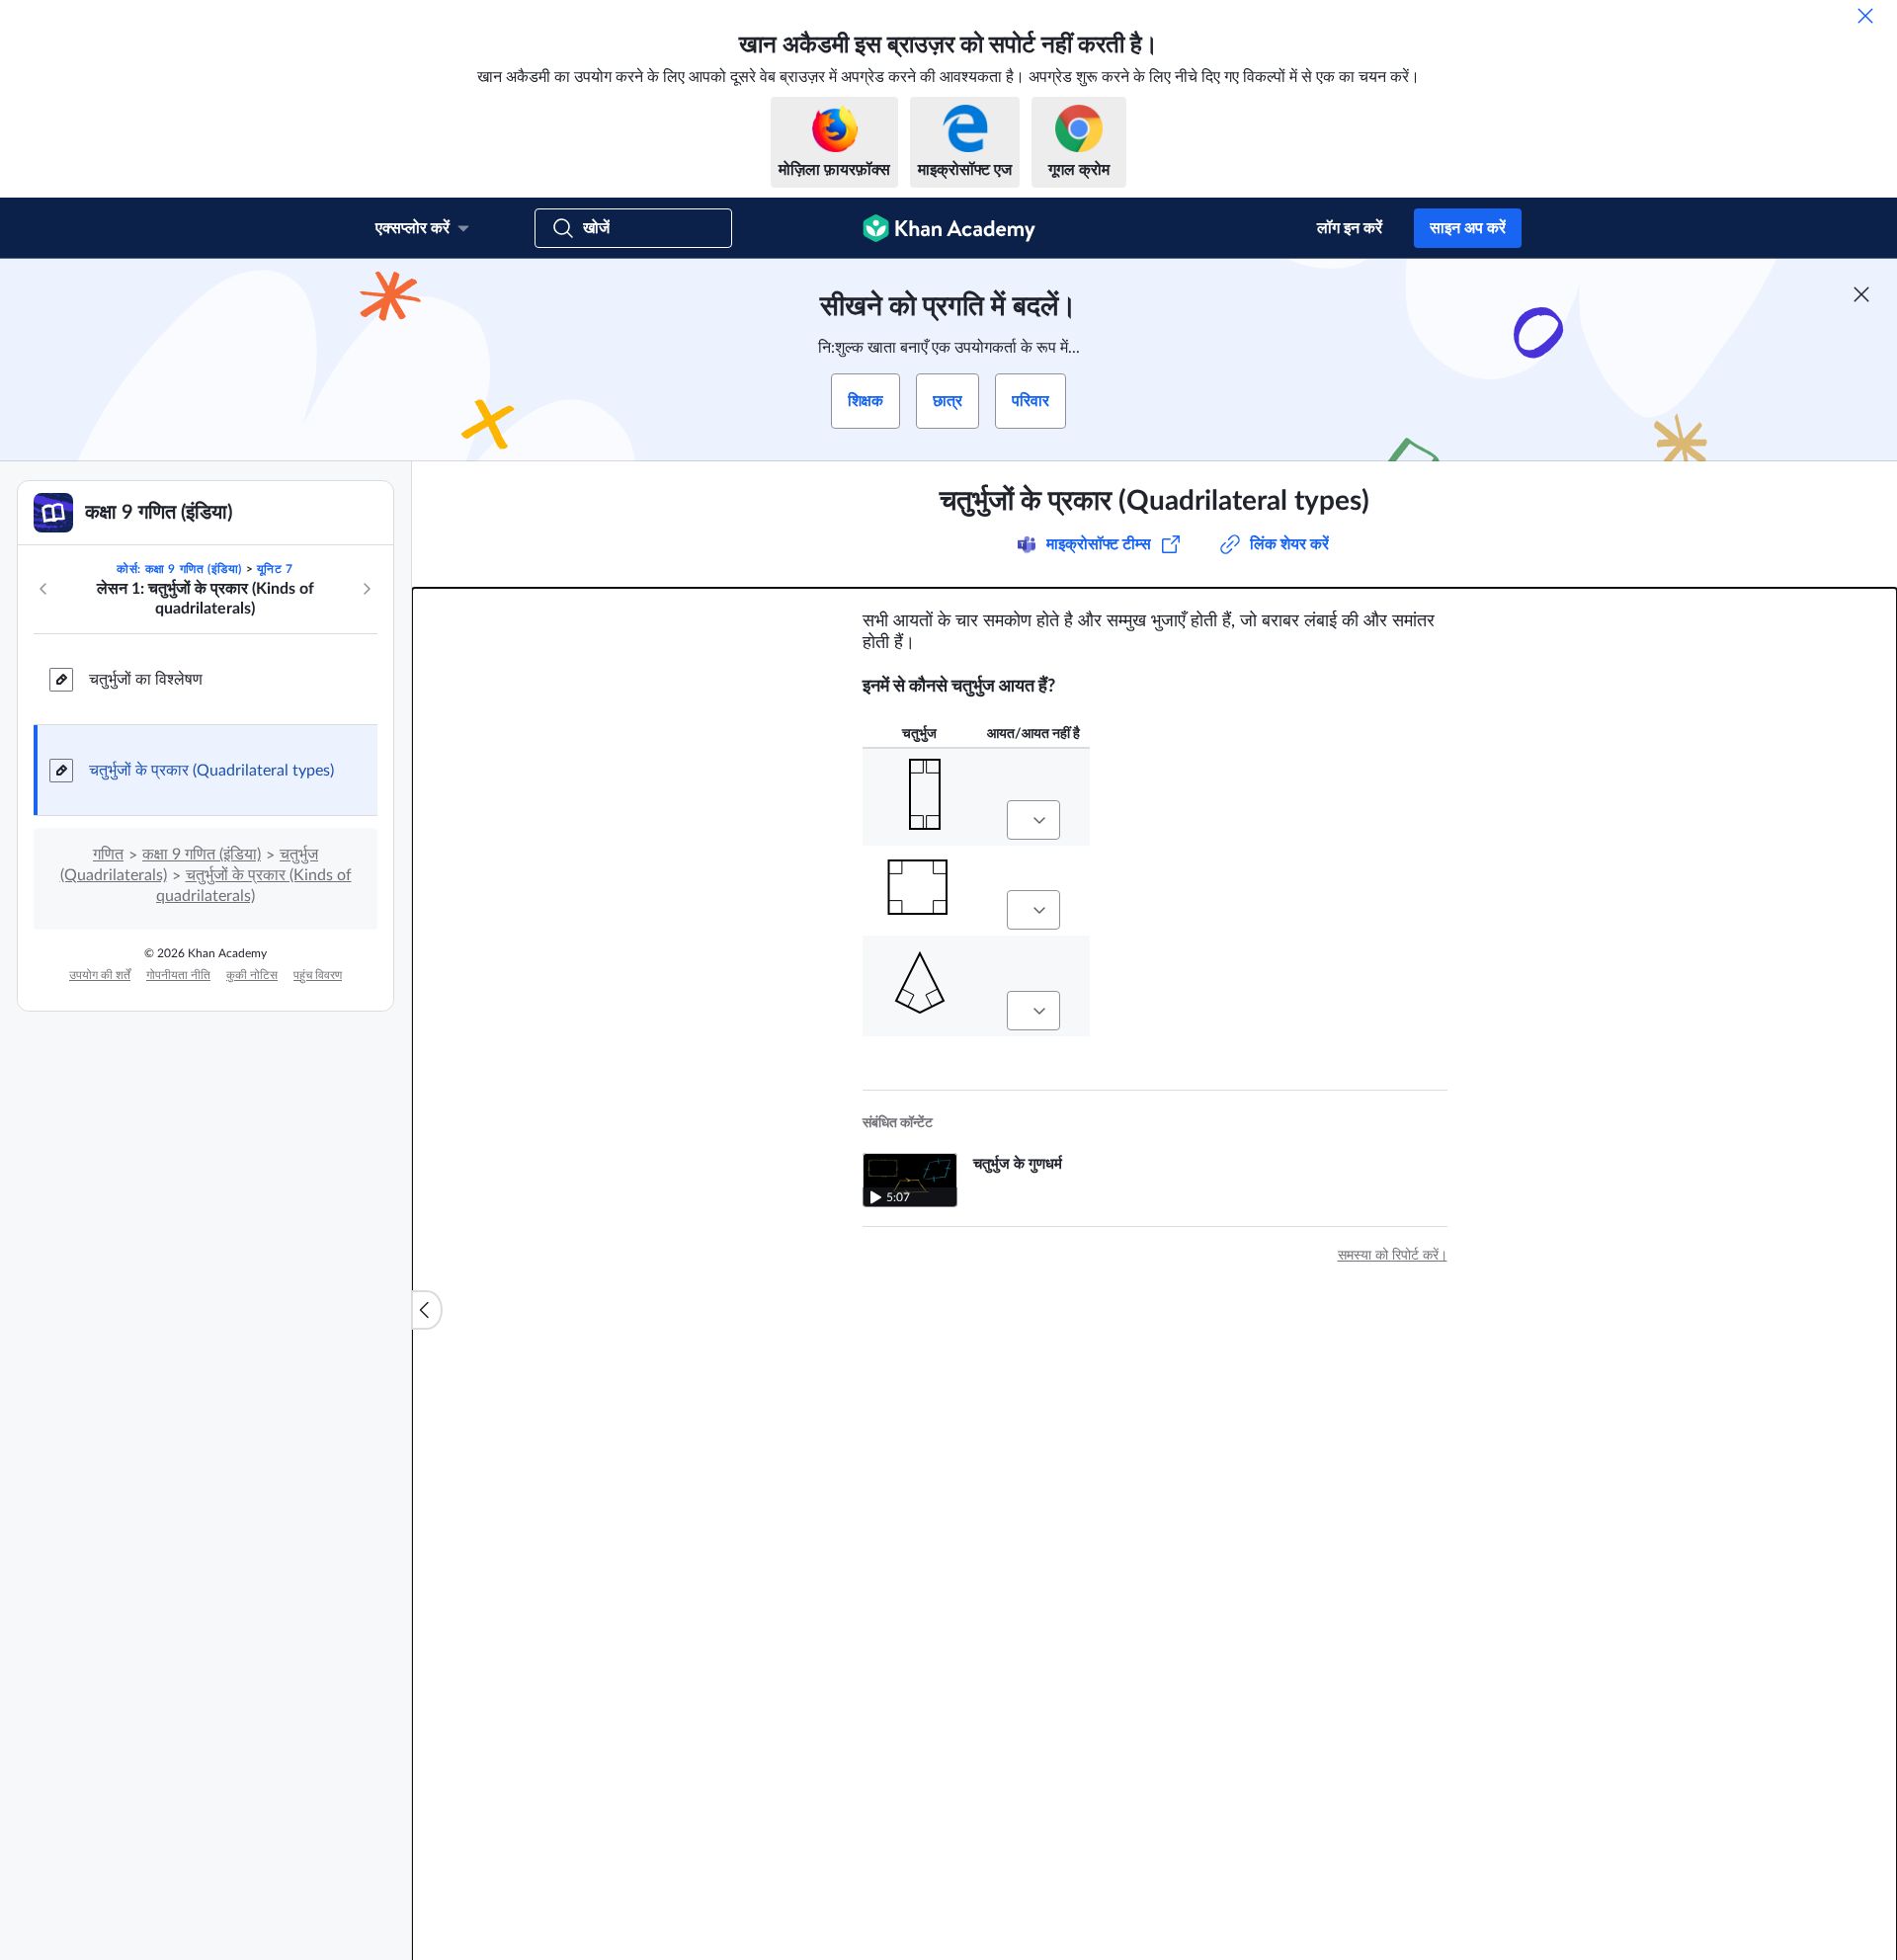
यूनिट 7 (275, 569)
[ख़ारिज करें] (1865, 16)
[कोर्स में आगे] (367, 589)
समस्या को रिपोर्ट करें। (1393, 1256)
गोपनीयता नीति (178, 975)
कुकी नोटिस (252, 975)
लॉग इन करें (1350, 228)
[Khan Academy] (949, 228)
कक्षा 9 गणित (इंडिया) (202, 855)
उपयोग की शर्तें (100, 975)
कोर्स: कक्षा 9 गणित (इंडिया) (179, 569)
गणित (108, 855)
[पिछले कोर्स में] (43, 589)
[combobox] (1033, 820)
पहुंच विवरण (318, 975)
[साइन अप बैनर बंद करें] (1861, 294)
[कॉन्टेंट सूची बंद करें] (427, 1310)
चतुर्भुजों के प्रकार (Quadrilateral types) (211, 771)
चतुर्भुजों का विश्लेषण (146, 680)
